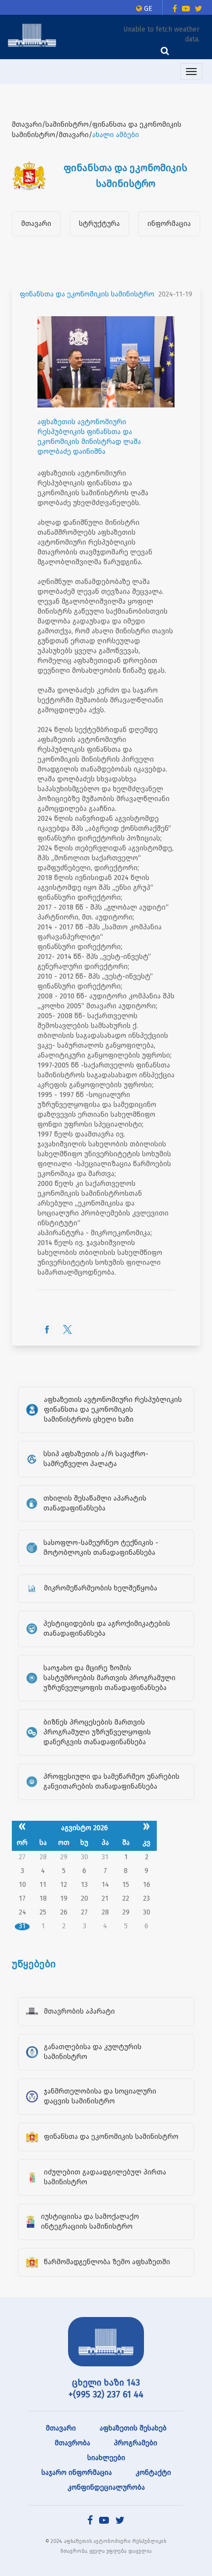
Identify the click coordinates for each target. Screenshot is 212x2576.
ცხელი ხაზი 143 (106, 2383)
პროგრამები (136, 2443)
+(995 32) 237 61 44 (106, 2394)
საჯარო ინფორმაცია (77, 2473)
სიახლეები (106, 2458)
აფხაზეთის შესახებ (133, 2428)
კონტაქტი (153, 2473)
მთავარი (36, 224)
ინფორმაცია (169, 224)
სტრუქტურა (99, 224)
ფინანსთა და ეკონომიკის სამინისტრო (87, 294)
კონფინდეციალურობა (106, 2487)
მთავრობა (72, 2443)
